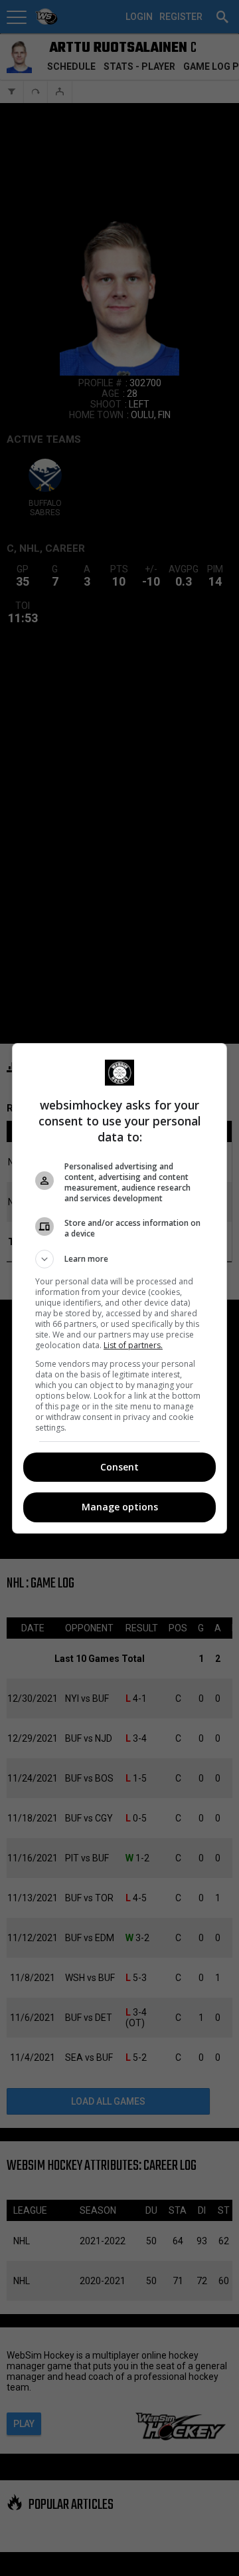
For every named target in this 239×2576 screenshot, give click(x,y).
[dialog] (119, 1288)
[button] (119, 1259)
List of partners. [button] (133, 1345)
